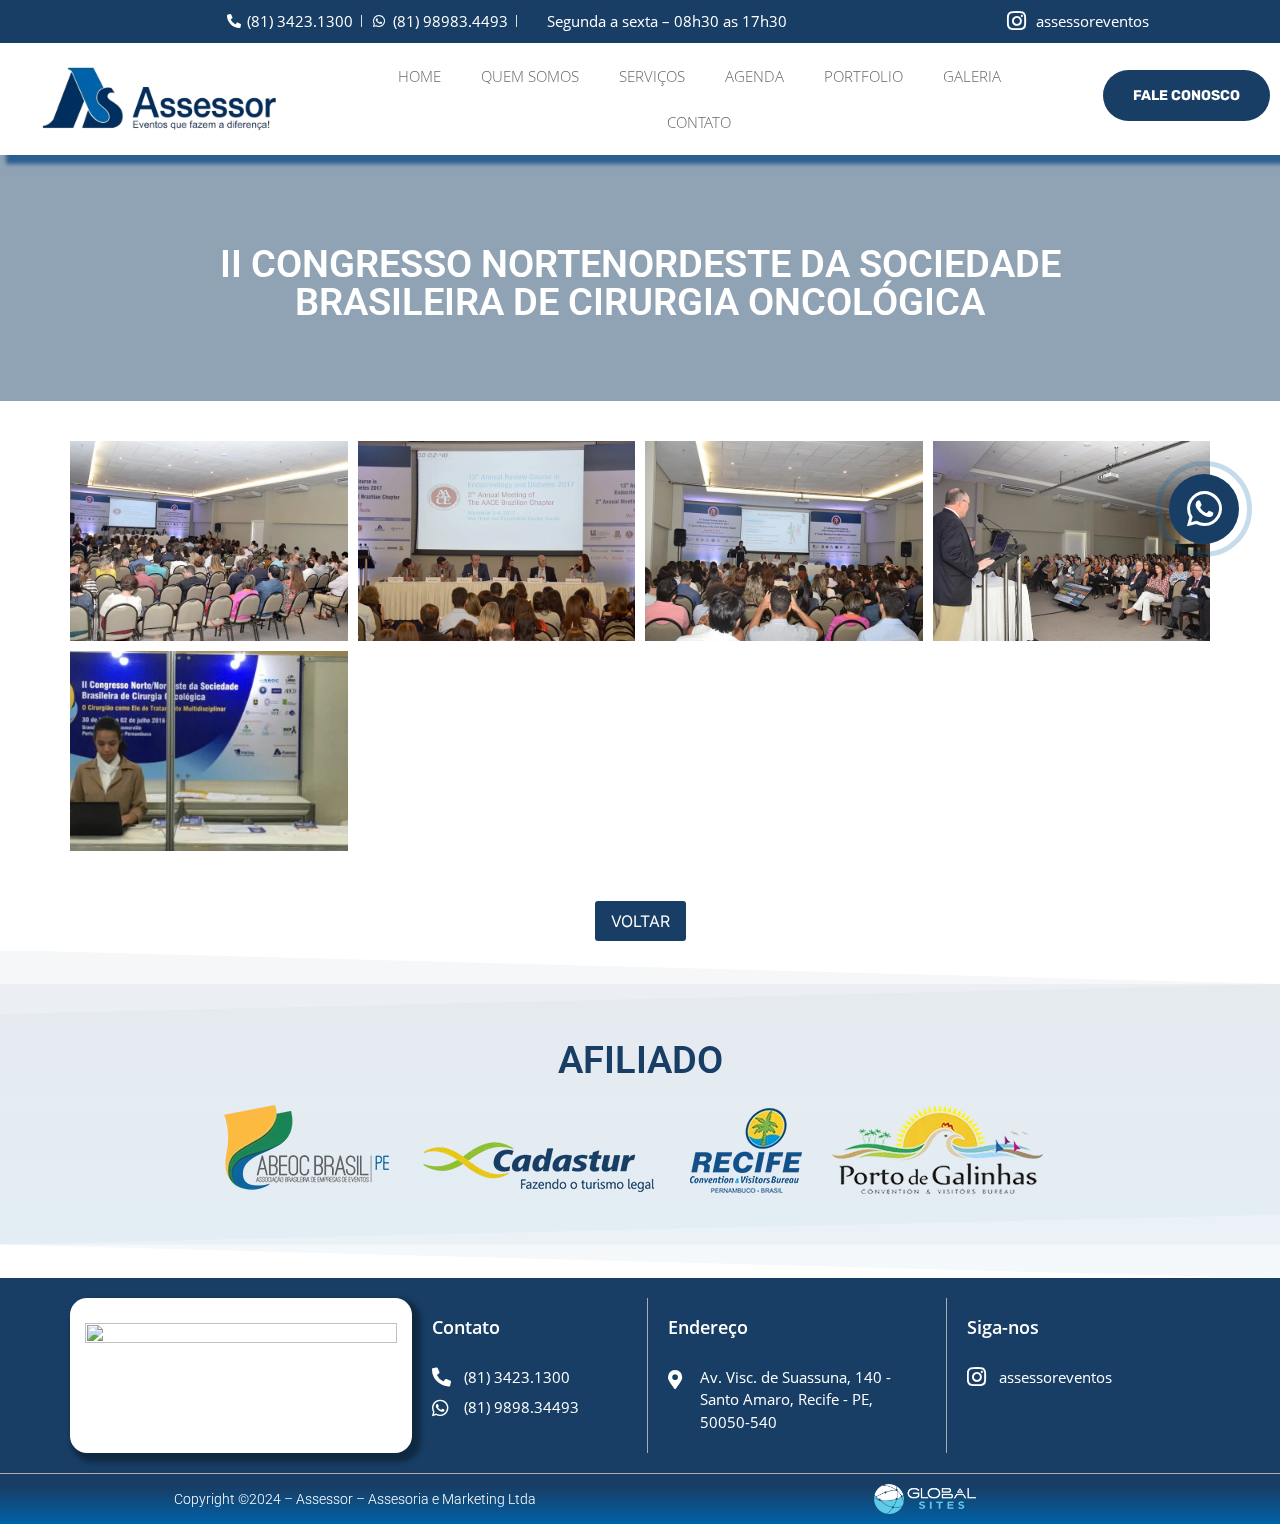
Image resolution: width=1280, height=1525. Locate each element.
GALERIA (972, 76)
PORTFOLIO (863, 76)
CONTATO (699, 122)
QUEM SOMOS (530, 76)
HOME (419, 76)
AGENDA (754, 76)
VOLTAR (640, 921)
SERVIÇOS (652, 76)
